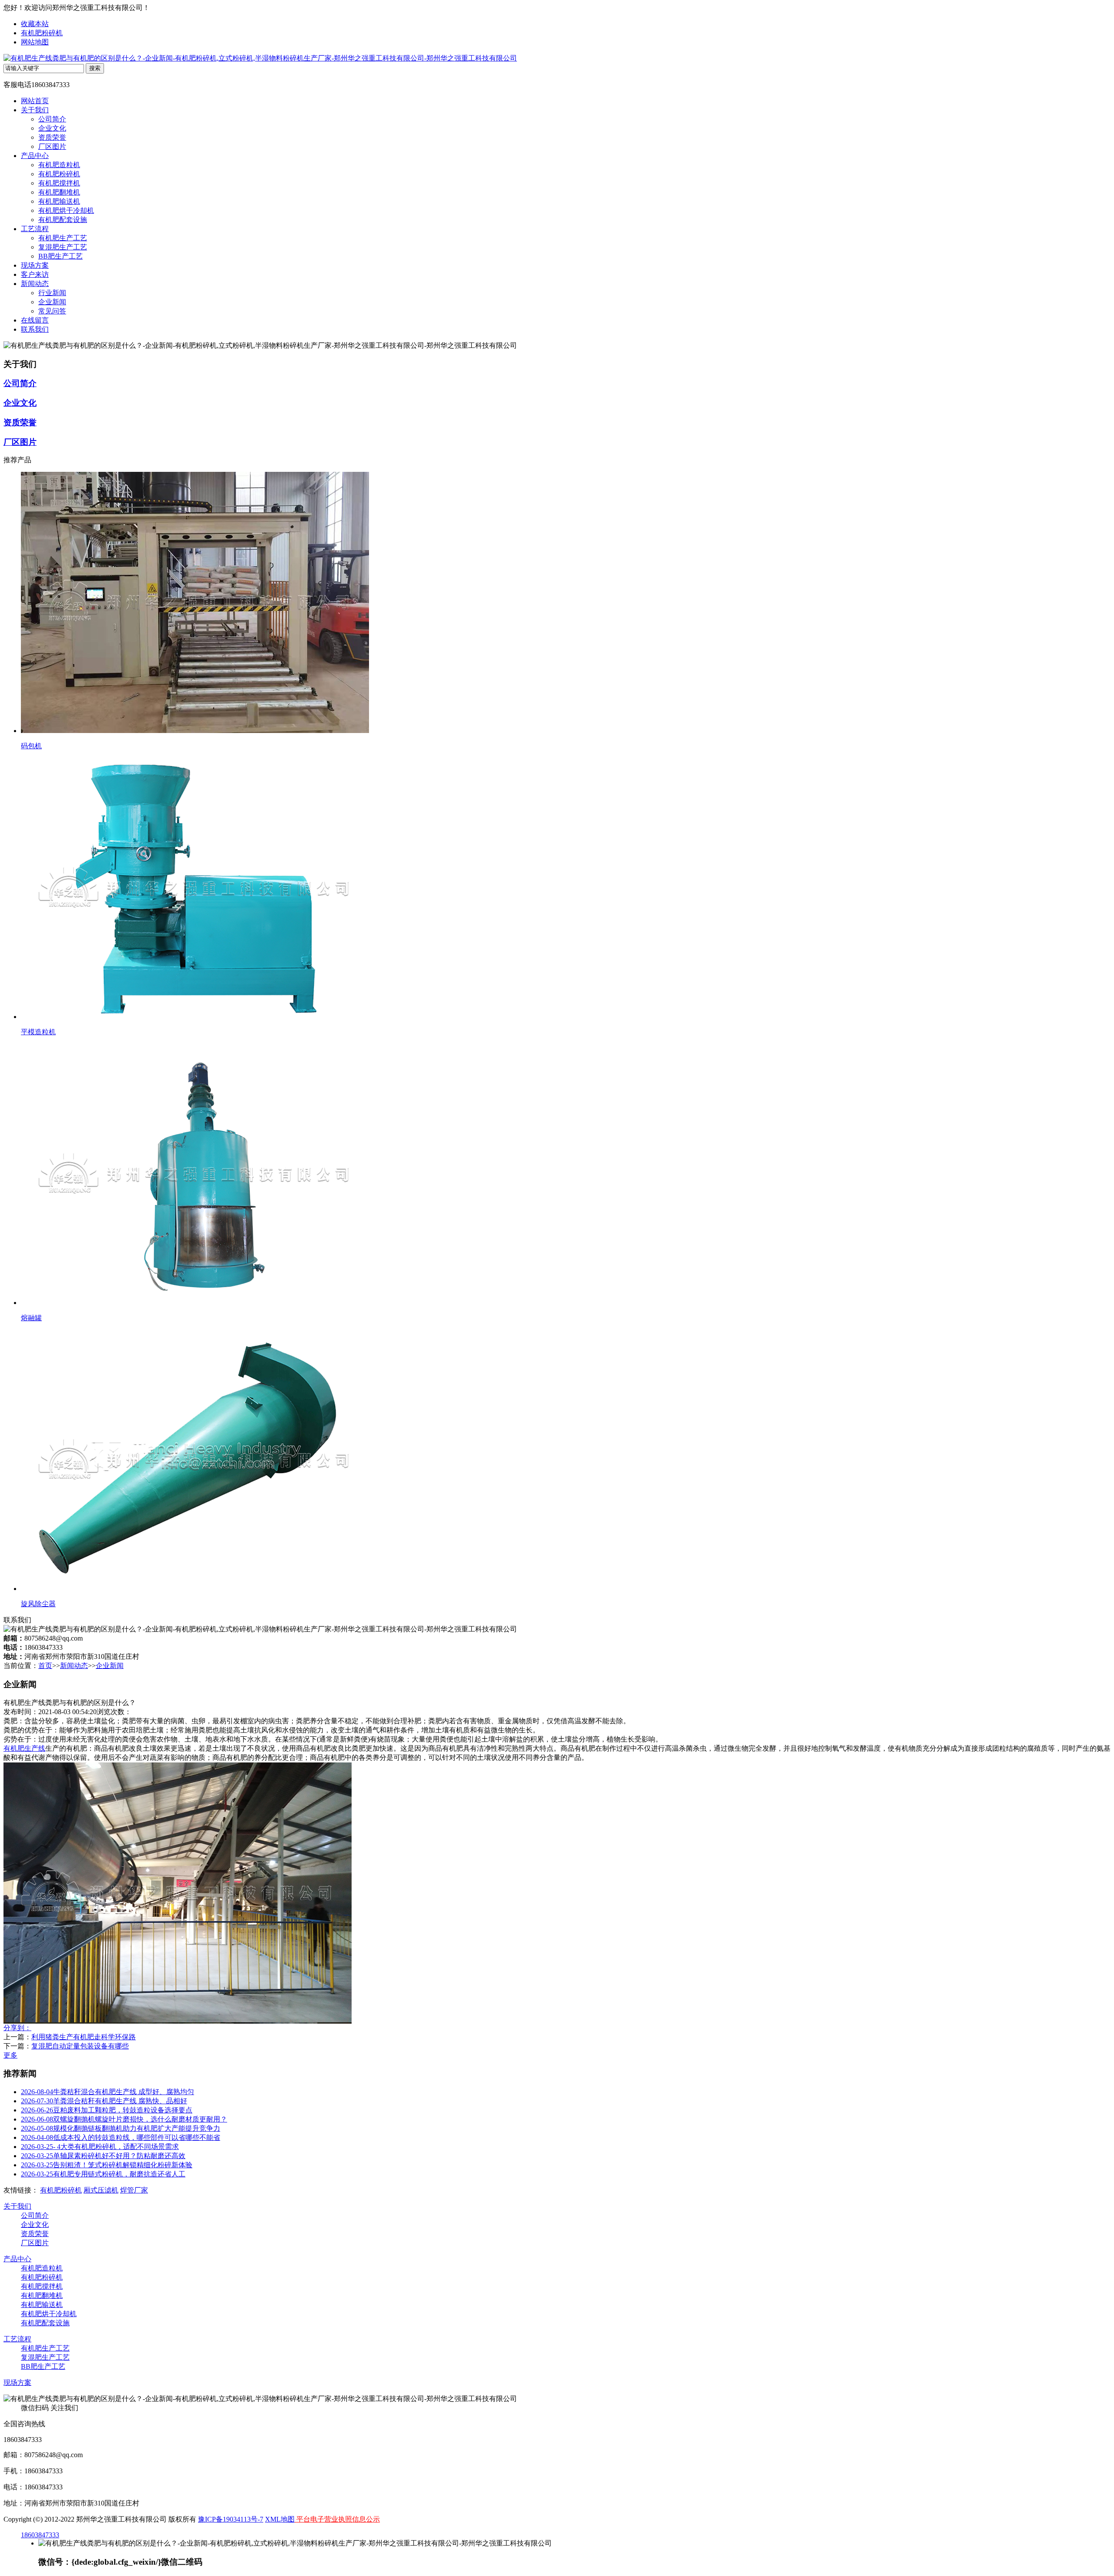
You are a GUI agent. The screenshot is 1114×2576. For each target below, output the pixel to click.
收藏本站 (35, 24)
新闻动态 (35, 284)
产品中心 (35, 156)
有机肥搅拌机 (59, 183)
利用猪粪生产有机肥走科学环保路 (84, 2037)
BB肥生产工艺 (60, 256)
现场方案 (35, 265)
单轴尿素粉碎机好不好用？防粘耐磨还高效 (103, 2156)
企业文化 (52, 128)
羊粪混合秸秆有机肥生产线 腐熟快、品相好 (104, 2101)
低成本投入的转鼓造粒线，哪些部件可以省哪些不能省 (121, 2137)
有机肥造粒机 (59, 165)
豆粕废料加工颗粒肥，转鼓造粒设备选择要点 (107, 2110)
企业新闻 (52, 302)
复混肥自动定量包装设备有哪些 (80, 2046)
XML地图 (280, 2519)
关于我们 (35, 110)
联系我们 (35, 329)
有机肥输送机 (59, 201)
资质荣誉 (52, 137)
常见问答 (52, 311)
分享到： (17, 2028)
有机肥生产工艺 (63, 238)
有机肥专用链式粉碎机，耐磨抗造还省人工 (103, 2174)
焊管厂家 (134, 2190)
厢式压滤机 (101, 2190)
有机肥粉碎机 (42, 33)
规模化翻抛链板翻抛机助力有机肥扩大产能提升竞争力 (121, 2128)
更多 (10, 2055)
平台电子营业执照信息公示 (337, 2519)
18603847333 (40, 2535)
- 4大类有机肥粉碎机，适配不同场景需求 (100, 2147)
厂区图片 (52, 146)
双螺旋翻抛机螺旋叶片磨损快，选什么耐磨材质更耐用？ (124, 2119)
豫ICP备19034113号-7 (231, 2519)
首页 (45, 1666)
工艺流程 (35, 229)
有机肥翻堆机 (59, 192)
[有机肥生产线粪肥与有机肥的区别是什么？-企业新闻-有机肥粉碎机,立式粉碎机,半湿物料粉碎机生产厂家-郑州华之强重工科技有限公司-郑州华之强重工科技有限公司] (260, 58)
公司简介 (52, 119)
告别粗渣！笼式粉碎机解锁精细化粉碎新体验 (107, 2165)
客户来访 (35, 274)
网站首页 (35, 101)
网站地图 (35, 42)
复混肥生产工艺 (63, 247)
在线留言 (35, 320)
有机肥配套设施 (63, 220)
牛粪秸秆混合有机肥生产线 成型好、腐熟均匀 (107, 2092)
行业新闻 (52, 293)
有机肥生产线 (24, 1748)
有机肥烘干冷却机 (66, 210)
